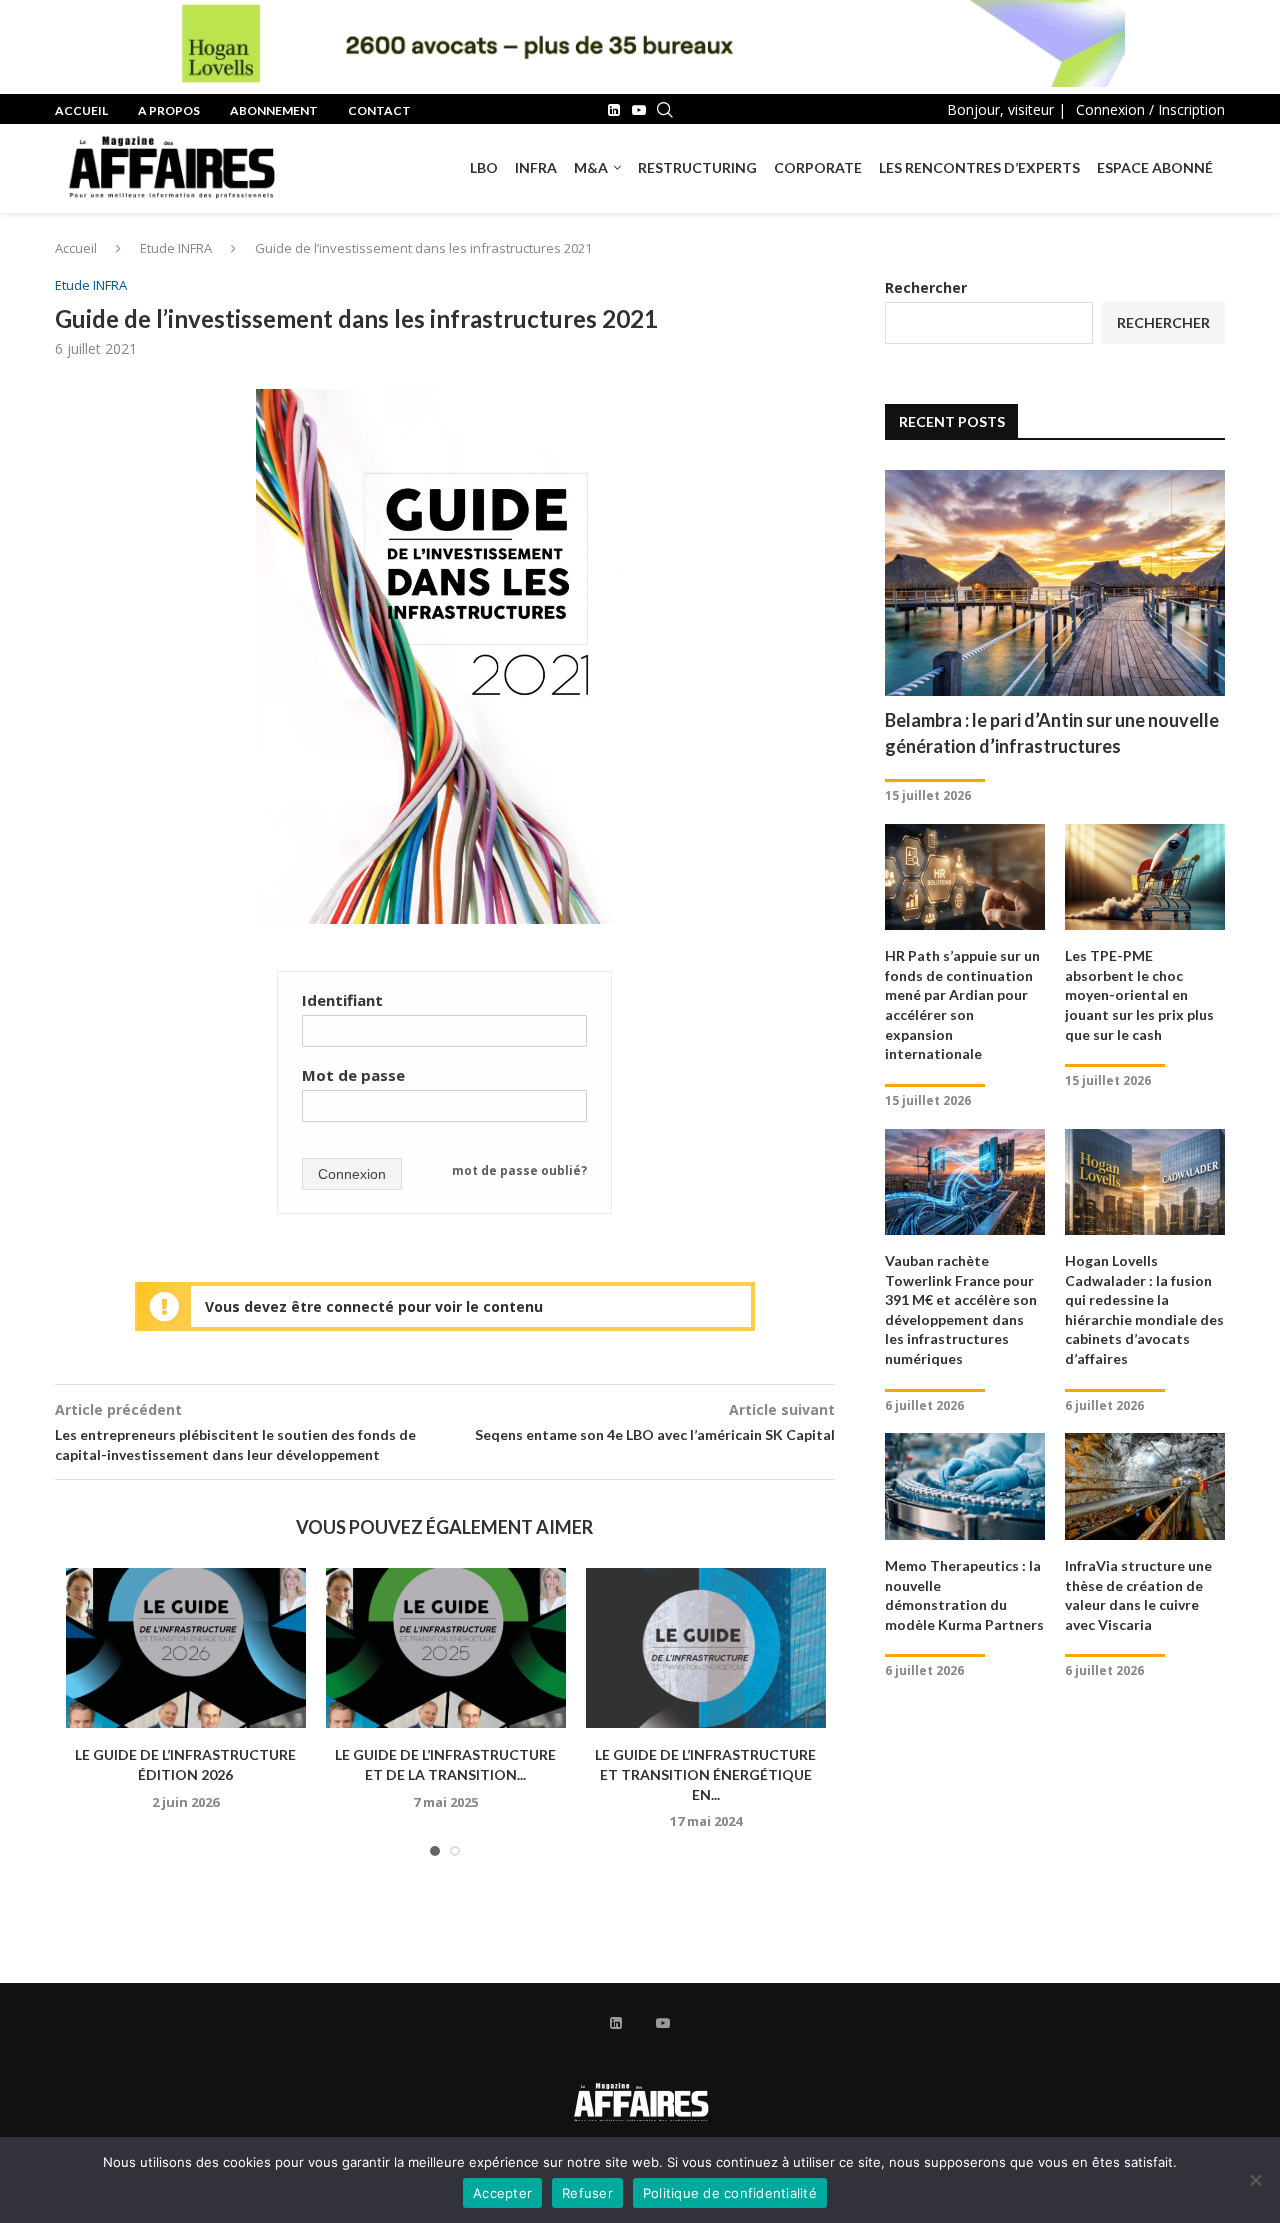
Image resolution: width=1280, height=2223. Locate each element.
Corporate (818, 167)
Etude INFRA (176, 248)
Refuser (587, 2193)
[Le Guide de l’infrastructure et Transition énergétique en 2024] (706, 1648)
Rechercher (926, 287)
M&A (591, 167)
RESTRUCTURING (697, 167)
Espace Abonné (1155, 167)
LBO (484, 167)
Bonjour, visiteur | (1006, 109)
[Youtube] (639, 110)
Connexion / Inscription (1150, 109)
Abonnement (274, 110)
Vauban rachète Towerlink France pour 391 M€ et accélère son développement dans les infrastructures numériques (961, 1309)
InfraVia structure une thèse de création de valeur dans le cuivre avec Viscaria (1138, 1595)
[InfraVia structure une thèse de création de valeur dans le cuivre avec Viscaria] (1145, 1486)
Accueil (81, 110)
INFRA (536, 167)
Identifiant (342, 1000)
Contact (379, 110)
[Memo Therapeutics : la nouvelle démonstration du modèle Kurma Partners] (965, 1486)
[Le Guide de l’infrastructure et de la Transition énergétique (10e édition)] (446, 1648)
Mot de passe (353, 1075)
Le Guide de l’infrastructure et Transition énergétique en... (705, 1774)
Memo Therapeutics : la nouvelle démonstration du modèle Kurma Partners (964, 1595)
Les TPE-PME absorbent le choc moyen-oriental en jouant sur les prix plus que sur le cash (1139, 994)
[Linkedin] (614, 110)
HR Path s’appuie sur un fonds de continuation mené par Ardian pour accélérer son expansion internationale (962, 1004)
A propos (169, 110)
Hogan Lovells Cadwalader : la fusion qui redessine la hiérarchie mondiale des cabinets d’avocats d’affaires (1144, 1309)
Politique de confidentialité (730, 2193)
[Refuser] (1255, 2180)
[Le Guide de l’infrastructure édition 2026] (186, 1648)
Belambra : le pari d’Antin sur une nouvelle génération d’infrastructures (1052, 732)
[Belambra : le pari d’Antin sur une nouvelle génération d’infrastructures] (1055, 583)
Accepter (502, 2193)
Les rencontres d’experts (979, 167)
